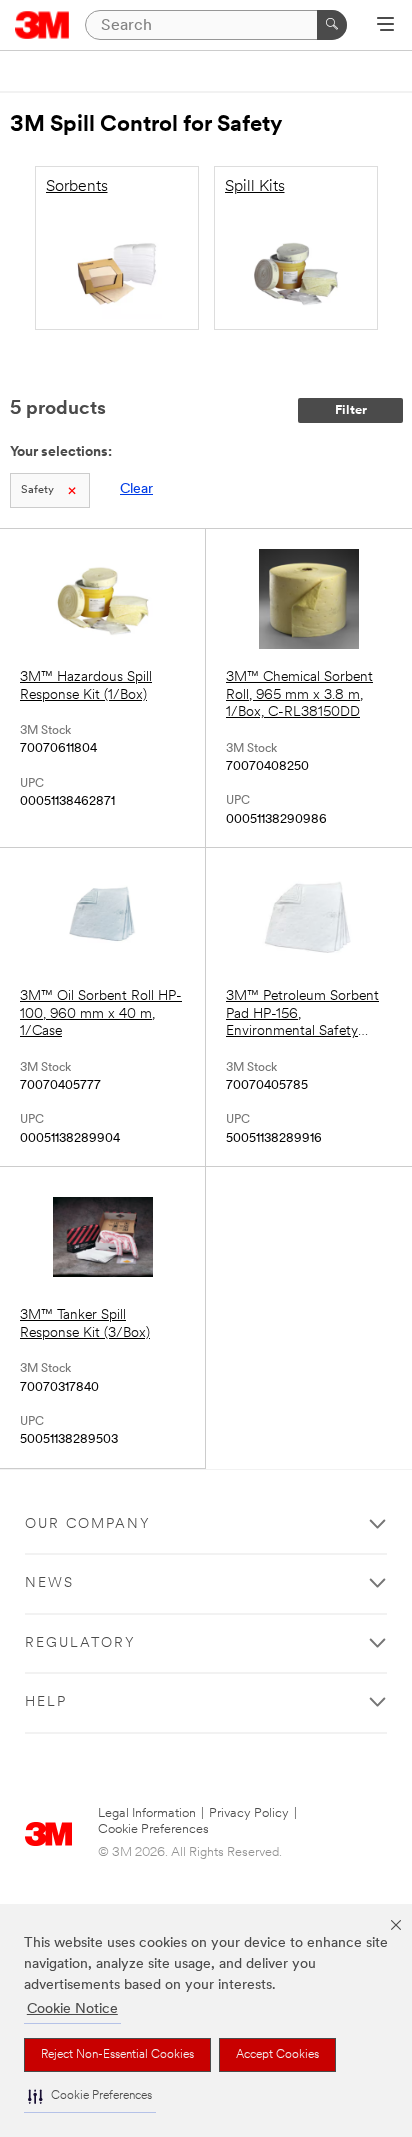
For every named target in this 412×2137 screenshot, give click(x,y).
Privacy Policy (249, 1813)
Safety (37, 490)
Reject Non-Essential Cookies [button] (117, 2055)
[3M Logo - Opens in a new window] (42, 25)
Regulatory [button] (80, 1643)
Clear (136, 489)
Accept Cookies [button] (277, 2055)
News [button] (49, 1583)
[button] (90, 2096)
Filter (351, 410)
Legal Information (147, 1813)
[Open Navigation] (385, 26)
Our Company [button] (88, 1524)
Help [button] (46, 1702)
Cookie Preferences (153, 1829)
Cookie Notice (72, 2009)
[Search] (332, 25)
